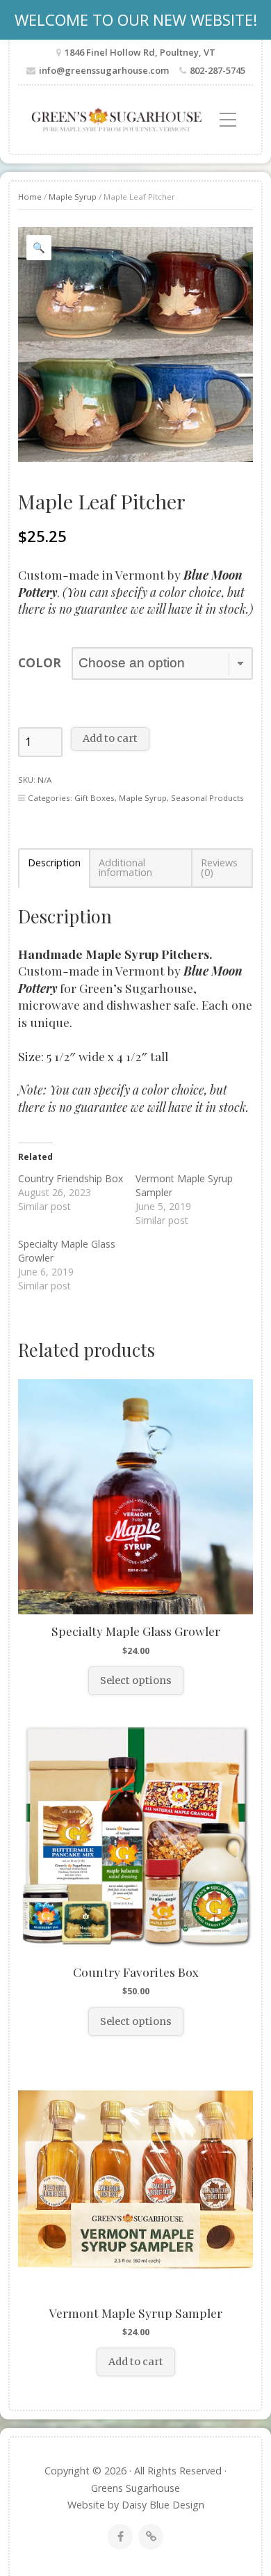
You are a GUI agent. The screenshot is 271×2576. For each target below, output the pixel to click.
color (40, 662)
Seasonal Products (207, 798)
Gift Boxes (95, 798)
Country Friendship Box (71, 1178)
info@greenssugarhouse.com (104, 70)
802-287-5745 (217, 70)
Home (30, 197)
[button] (39, 248)
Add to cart (110, 738)
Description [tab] (54, 864)
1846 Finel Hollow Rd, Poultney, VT (140, 52)
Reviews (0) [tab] (219, 868)
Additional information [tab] (125, 868)
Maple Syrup (73, 197)
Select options (136, 1680)
